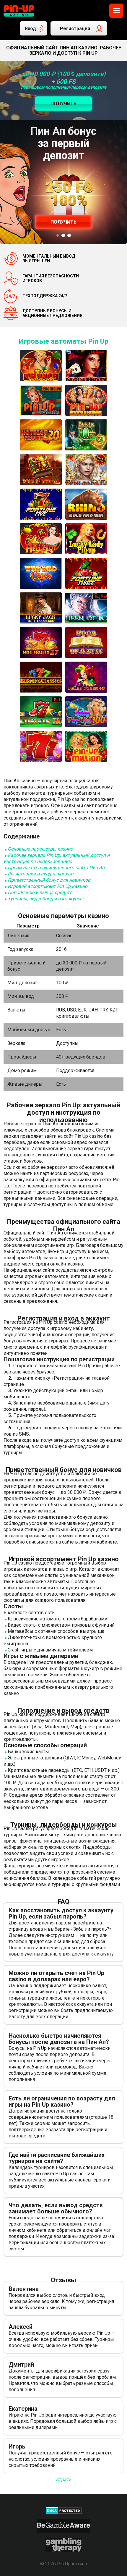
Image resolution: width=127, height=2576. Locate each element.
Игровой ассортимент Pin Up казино (48, 886)
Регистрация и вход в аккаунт (41, 874)
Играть (64, 2479)
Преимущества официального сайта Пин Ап (56, 868)
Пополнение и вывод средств (40, 892)
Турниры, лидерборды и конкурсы (45, 899)
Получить (63, 222)
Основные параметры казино (40, 849)
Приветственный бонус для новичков (49, 880)
